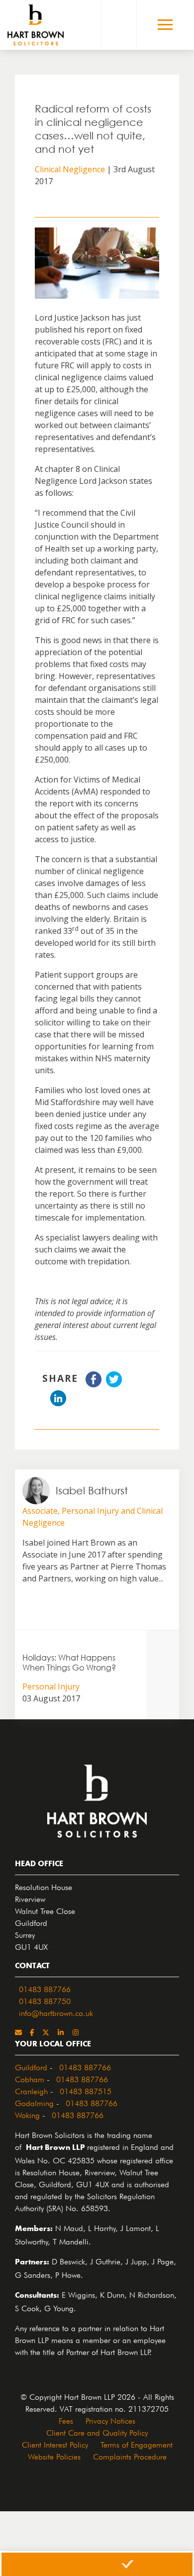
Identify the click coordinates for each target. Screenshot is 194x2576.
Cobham (30, 2078)
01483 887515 (86, 2090)
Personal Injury (51, 1686)
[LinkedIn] (61, 2032)
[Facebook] (32, 2032)
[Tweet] (114, 1384)
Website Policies (54, 2456)
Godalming (34, 2102)
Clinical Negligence (70, 169)
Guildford (31, 2066)
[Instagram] (76, 2032)
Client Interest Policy (55, 2444)
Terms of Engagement (137, 2444)
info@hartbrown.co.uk (56, 2012)
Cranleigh (31, 2090)
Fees (66, 2420)
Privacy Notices (110, 2420)
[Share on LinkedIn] (58, 1403)
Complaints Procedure (130, 2456)
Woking (27, 2114)
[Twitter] (46, 2032)
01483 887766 (45, 1988)
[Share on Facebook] (94, 1384)
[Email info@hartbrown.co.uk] (18, 2032)
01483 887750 (45, 2000)
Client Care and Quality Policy (97, 2432)
